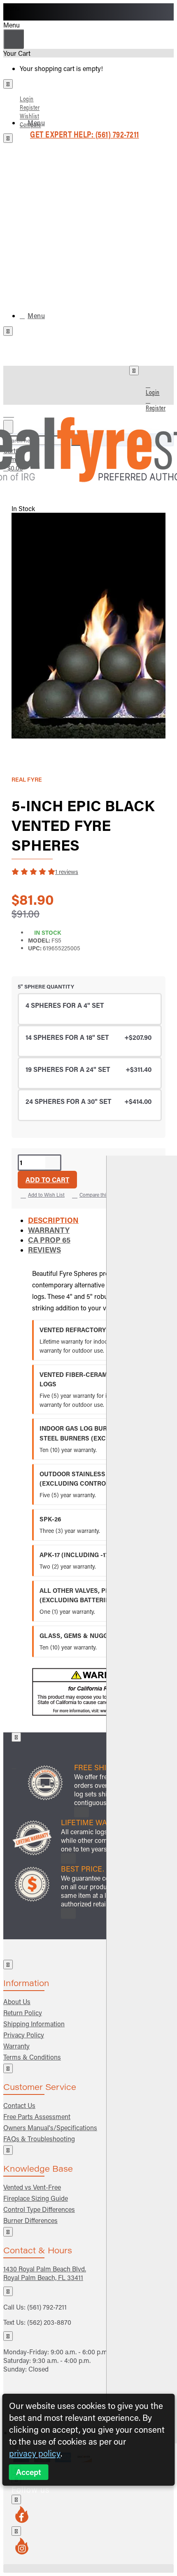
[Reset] (14, 39)
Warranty (49, 1230)
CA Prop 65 (49, 1240)
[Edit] (8, 84)
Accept (29, 2472)
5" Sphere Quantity (46, 986)
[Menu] (14, 412)
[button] (47, 1180)
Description (53, 1220)
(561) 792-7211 (47, 2307)
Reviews (44, 1250)
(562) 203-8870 (49, 2322)
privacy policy (35, 2453)
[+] (142, 1800)
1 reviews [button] (67, 872)
